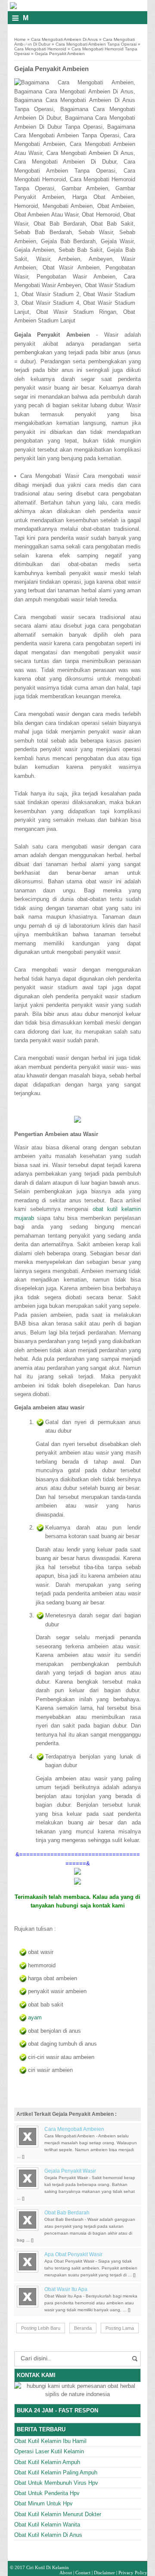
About (66, 2573)
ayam (35, 2017)
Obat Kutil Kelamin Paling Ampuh (56, 2472)
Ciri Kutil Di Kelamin (48, 2567)
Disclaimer (104, 2573)
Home (20, 39)
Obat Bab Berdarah (67, 2213)
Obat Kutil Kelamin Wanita (47, 2525)
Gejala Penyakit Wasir (70, 2171)
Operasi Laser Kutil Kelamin (49, 2451)
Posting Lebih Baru (41, 2328)
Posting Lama (120, 2328)
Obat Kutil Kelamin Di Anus (48, 2535)
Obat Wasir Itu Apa (66, 2289)
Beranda (83, 2328)
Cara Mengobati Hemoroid (40, 49)
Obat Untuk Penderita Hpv (47, 2493)
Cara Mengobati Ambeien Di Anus (64, 39)
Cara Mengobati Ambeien (74, 2129)
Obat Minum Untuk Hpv (43, 2503)
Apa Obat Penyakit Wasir (73, 2254)
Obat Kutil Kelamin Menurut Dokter (58, 2514)
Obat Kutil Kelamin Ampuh (47, 2462)
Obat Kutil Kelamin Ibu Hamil (50, 2441)
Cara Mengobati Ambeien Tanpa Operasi (96, 44)
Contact (83, 2573)
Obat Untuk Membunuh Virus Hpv (56, 2483)
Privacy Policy (133, 2573)
